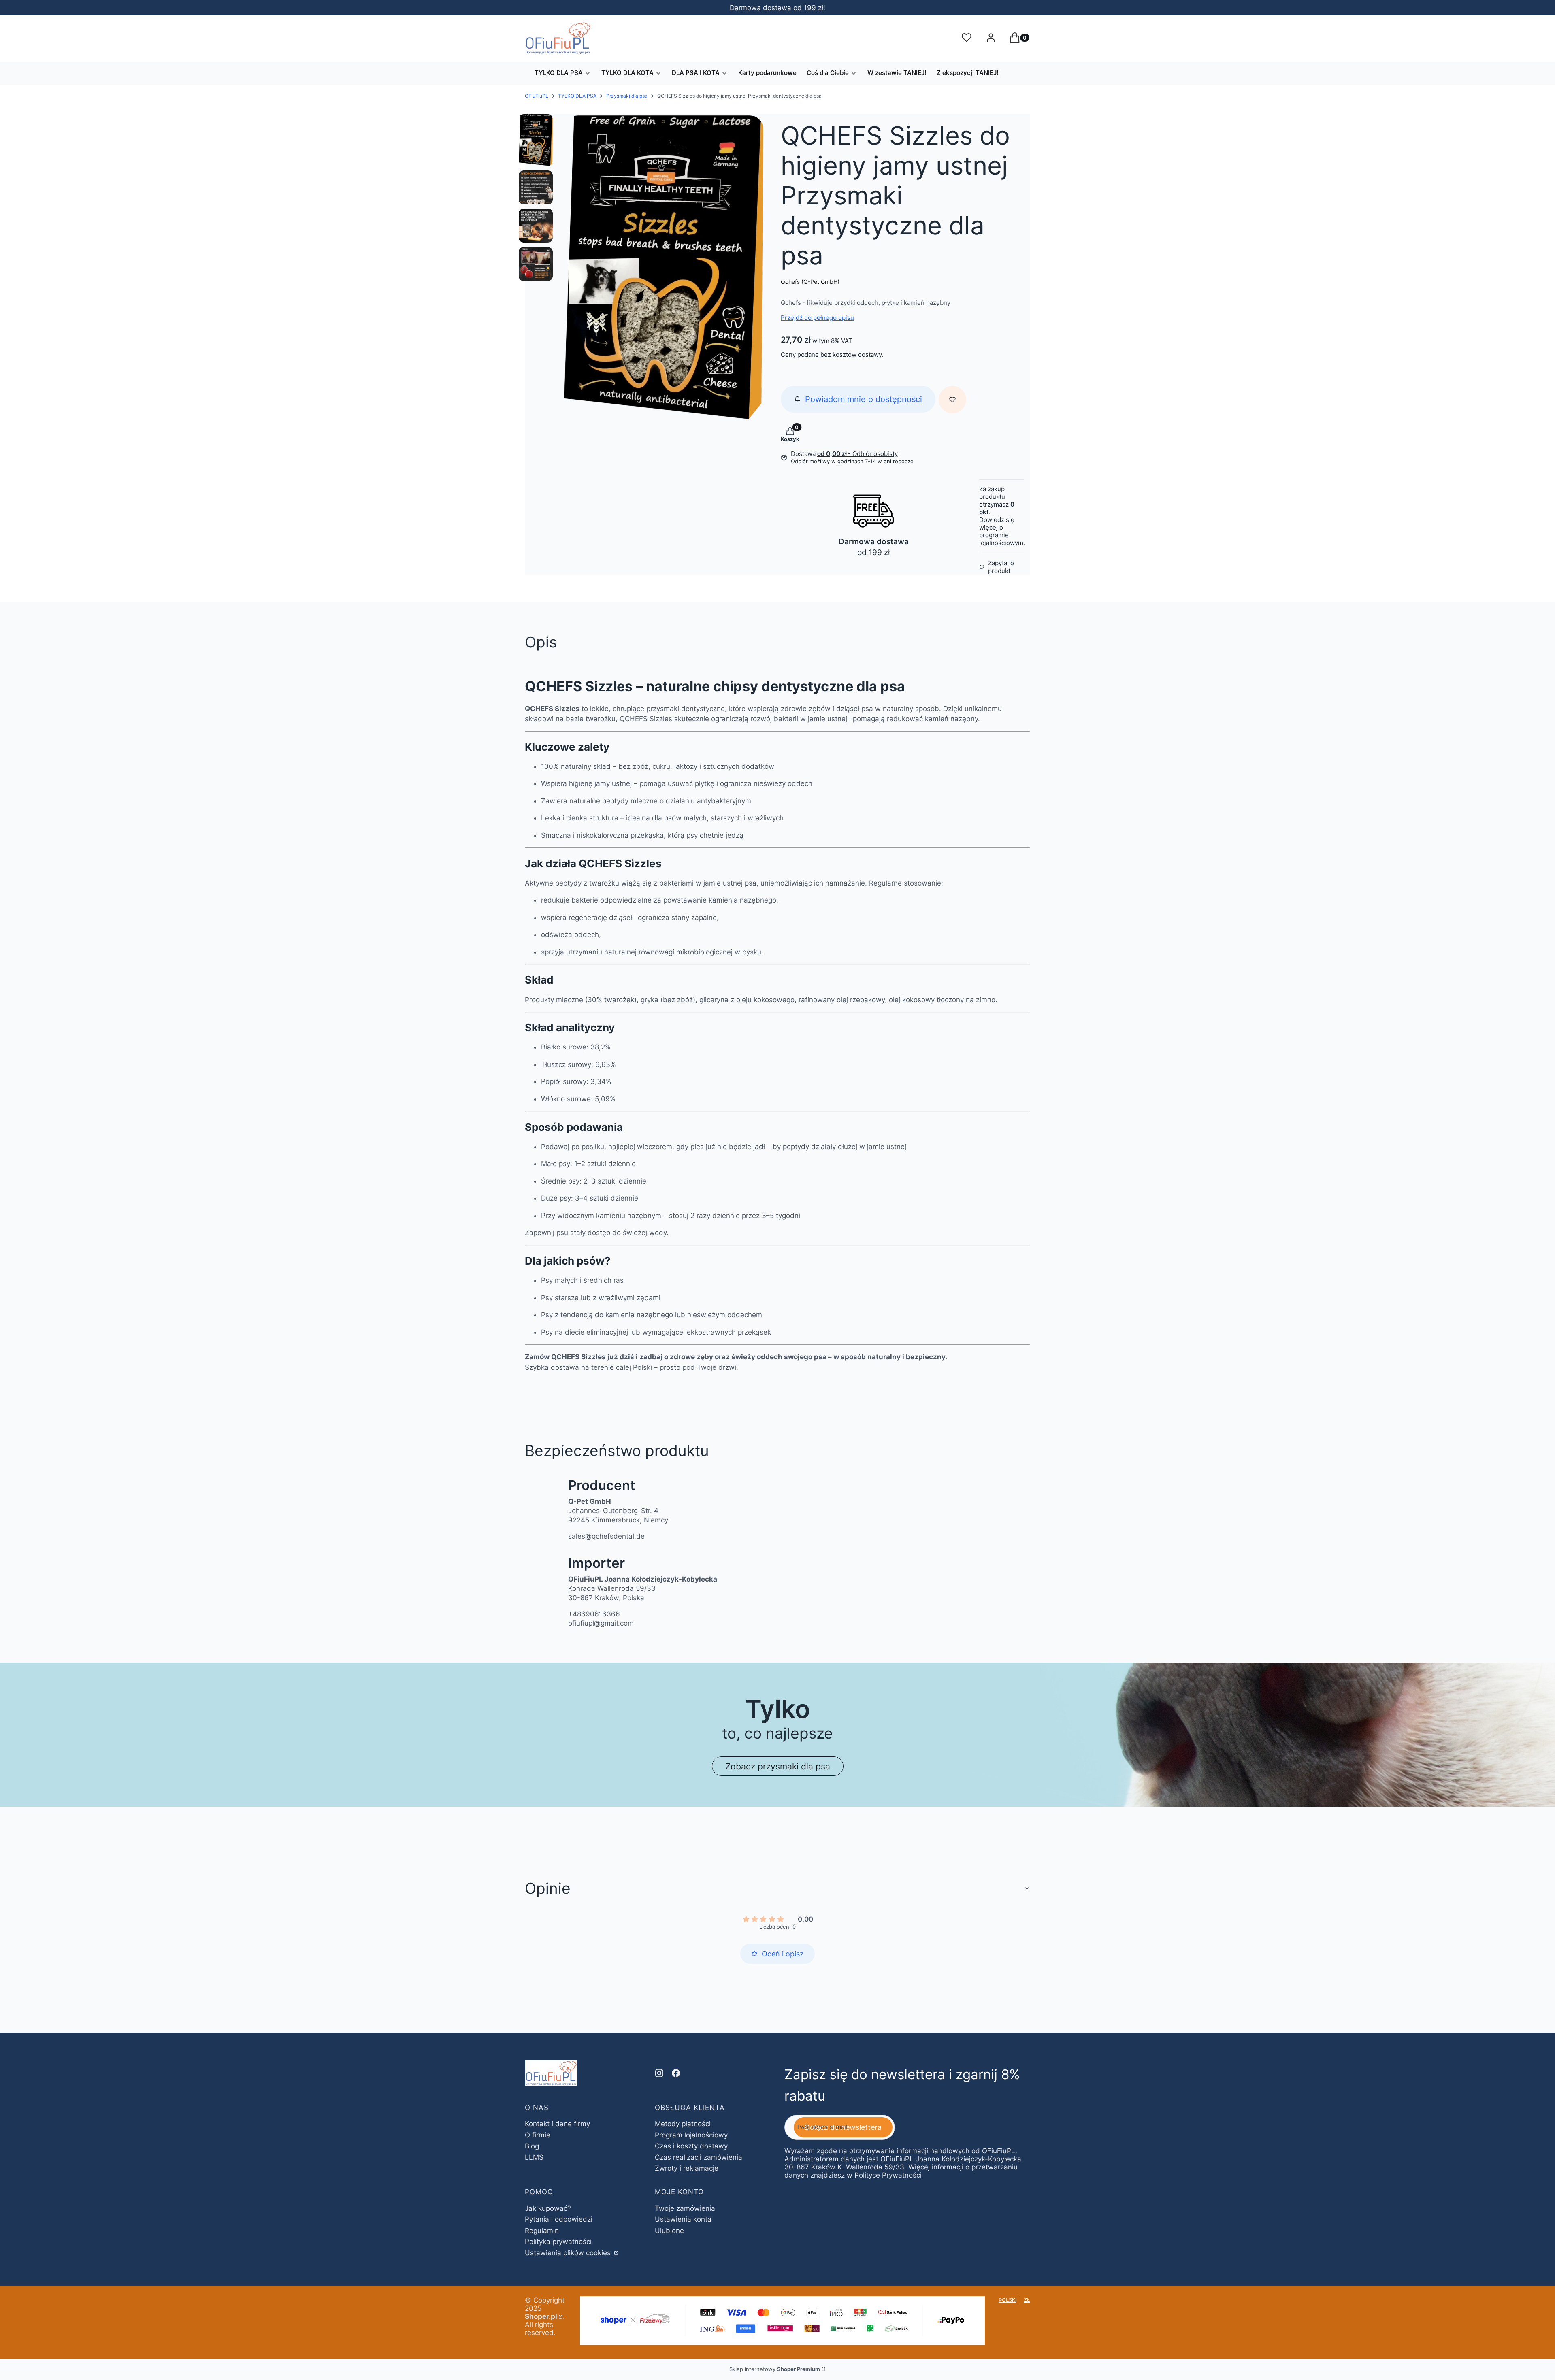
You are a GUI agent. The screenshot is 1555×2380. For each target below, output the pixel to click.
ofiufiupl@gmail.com (601, 1623)
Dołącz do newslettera (843, 2127)
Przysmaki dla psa (627, 96)
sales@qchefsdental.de (606, 1536)
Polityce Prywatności (888, 2175)
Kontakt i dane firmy (557, 2124)
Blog (532, 2146)
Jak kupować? (548, 2208)
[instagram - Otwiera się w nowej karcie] (659, 2073)
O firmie (538, 2135)
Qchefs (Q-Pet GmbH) (810, 282)
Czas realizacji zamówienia (699, 2157)
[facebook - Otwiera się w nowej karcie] (676, 2073)
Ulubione (669, 2231)
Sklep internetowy (775, 2369)
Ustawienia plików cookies (569, 2253)
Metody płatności (683, 2124)
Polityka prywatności (558, 2242)
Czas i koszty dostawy (691, 2146)
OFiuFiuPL (537, 96)
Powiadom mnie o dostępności (864, 399)
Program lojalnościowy (691, 2135)
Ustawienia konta (683, 2219)
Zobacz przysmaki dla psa (778, 1766)
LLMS (534, 2157)
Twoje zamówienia (685, 2208)
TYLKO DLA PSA (577, 96)
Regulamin (542, 2231)
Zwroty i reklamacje (687, 2168)
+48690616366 (594, 1614)
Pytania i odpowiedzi (559, 2219)
